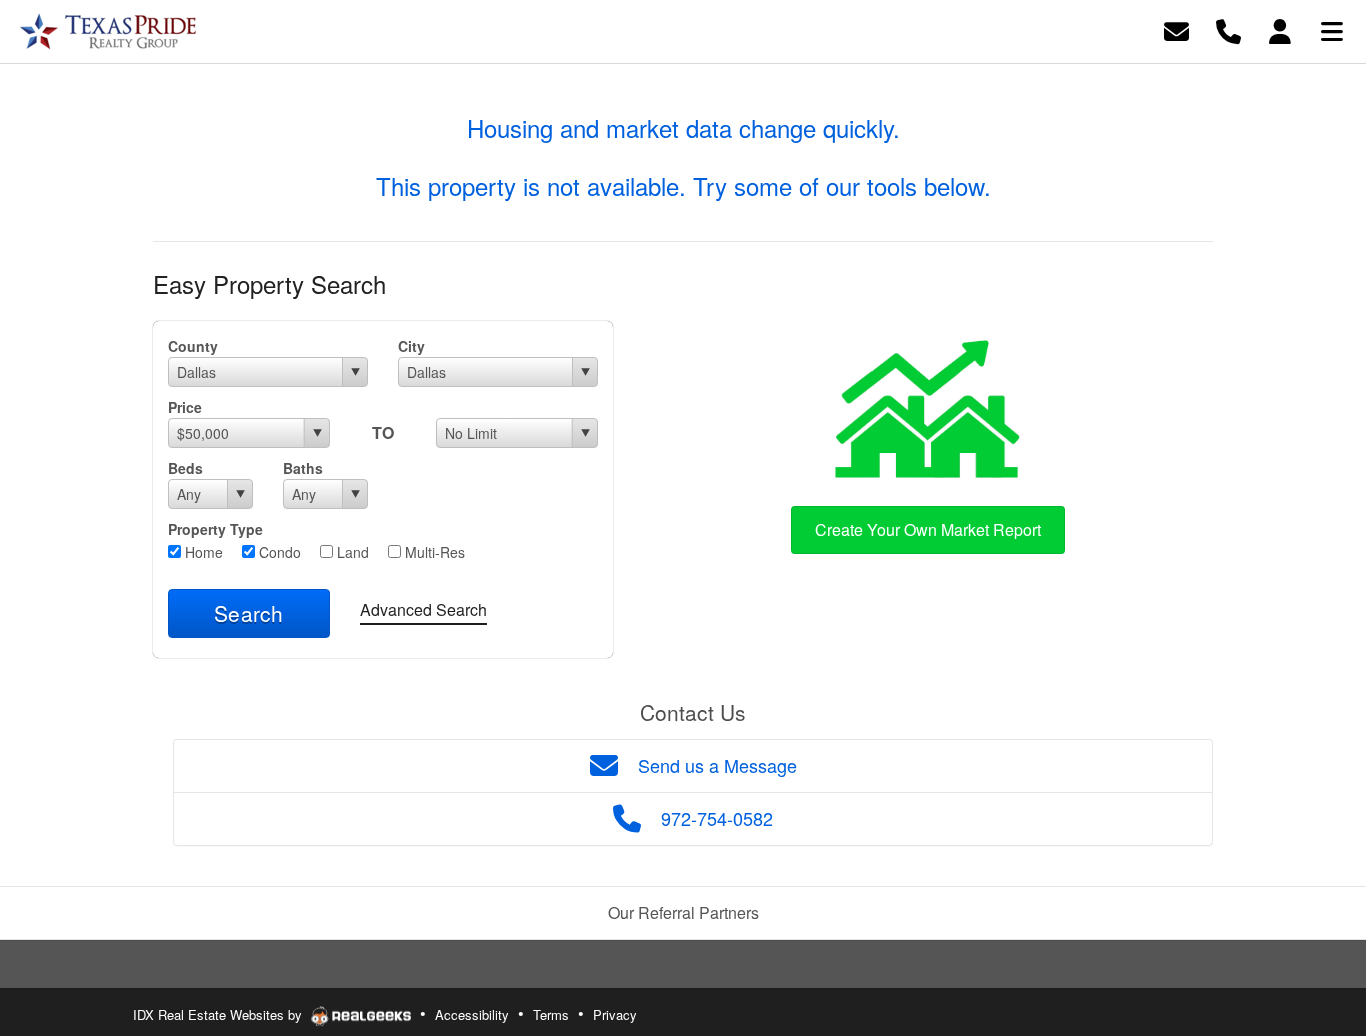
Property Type (215, 529)
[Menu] (1332, 29)
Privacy (615, 1014)
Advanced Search (423, 609)
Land (351, 552)
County (193, 346)
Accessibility (472, 1014)
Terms (551, 1014)
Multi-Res (433, 552)
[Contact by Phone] (1228, 29)
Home (202, 552)
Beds (185, 468)
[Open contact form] (1176, 29)
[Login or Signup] (1280, 29)
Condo (278, 552)
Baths (303, 468)
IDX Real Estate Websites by (219, 1014)
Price (185, 407)
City (411, 346)
